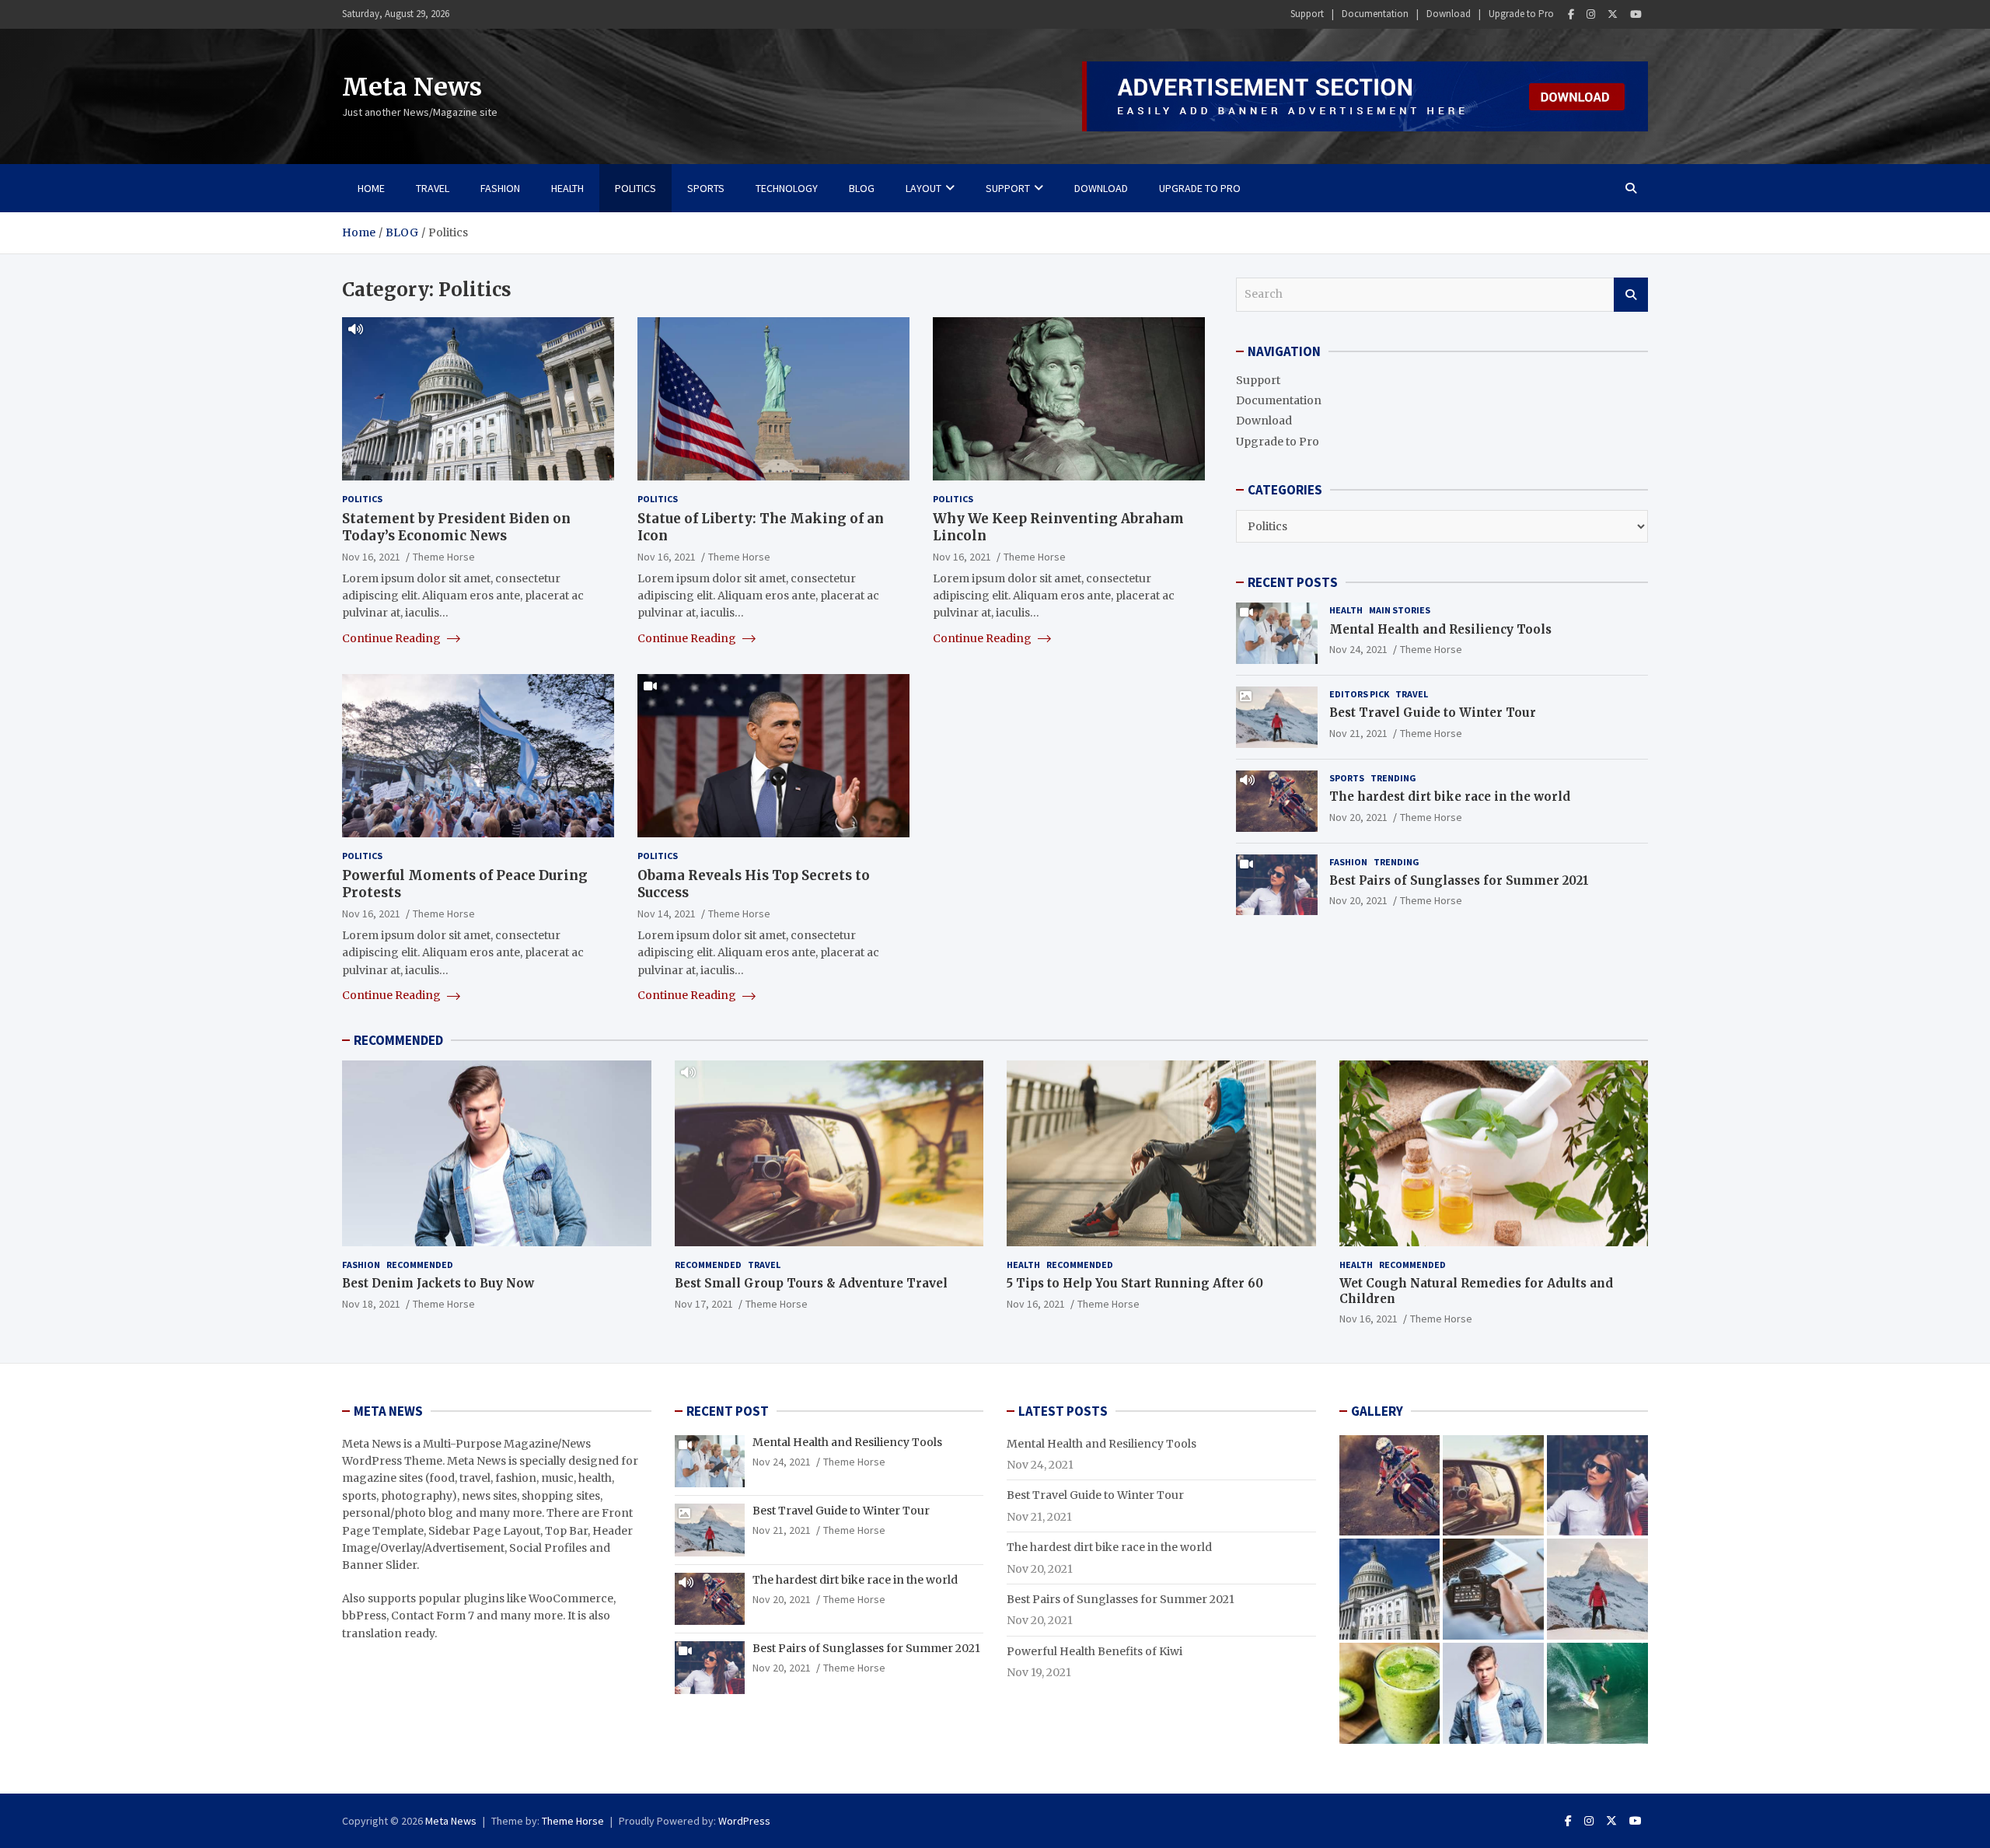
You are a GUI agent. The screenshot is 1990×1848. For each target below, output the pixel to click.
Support (1307, 14)
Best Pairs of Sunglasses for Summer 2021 (1459, 880)
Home (371, 188)
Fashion (500, 188)
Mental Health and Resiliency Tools (1440, 629)
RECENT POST (728, 1411)
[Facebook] (1571, 14)
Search (1631, 295)
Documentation (1375, 14)
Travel (433, 188)
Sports (706, 188)
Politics (635, 188)
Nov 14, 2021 (667, 914)
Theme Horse (444, 557)
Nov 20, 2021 (1358, 817)
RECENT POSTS (1293, 582)
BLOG (862, 188)
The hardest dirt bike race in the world (1450, 796)
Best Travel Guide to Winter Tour (1433, 713)
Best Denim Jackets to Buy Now (438, 1283)
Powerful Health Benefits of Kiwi (1094, 1651)
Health (567, 188)
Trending (1393, 778)
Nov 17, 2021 (704, 1304)
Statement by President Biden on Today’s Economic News (456, 527)
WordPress (744, 1821)
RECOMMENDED (398, 1040)
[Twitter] (1613, 14)
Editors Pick (1359, 694)
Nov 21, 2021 (1358, 733)
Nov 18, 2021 (371, 1304)
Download (1449, 14)
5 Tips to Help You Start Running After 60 (1135, 1283)
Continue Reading (393, 638)
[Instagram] (1591, 14)
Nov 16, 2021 (371, 557)
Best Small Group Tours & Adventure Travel (811, 1283)
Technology (787, 188)
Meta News (412, 87)
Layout (923, 188)
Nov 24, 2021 (1358, 649)
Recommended (420, 1265)
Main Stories (1400, 610)
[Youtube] (1636, 14)
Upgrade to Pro (1521, 14)
